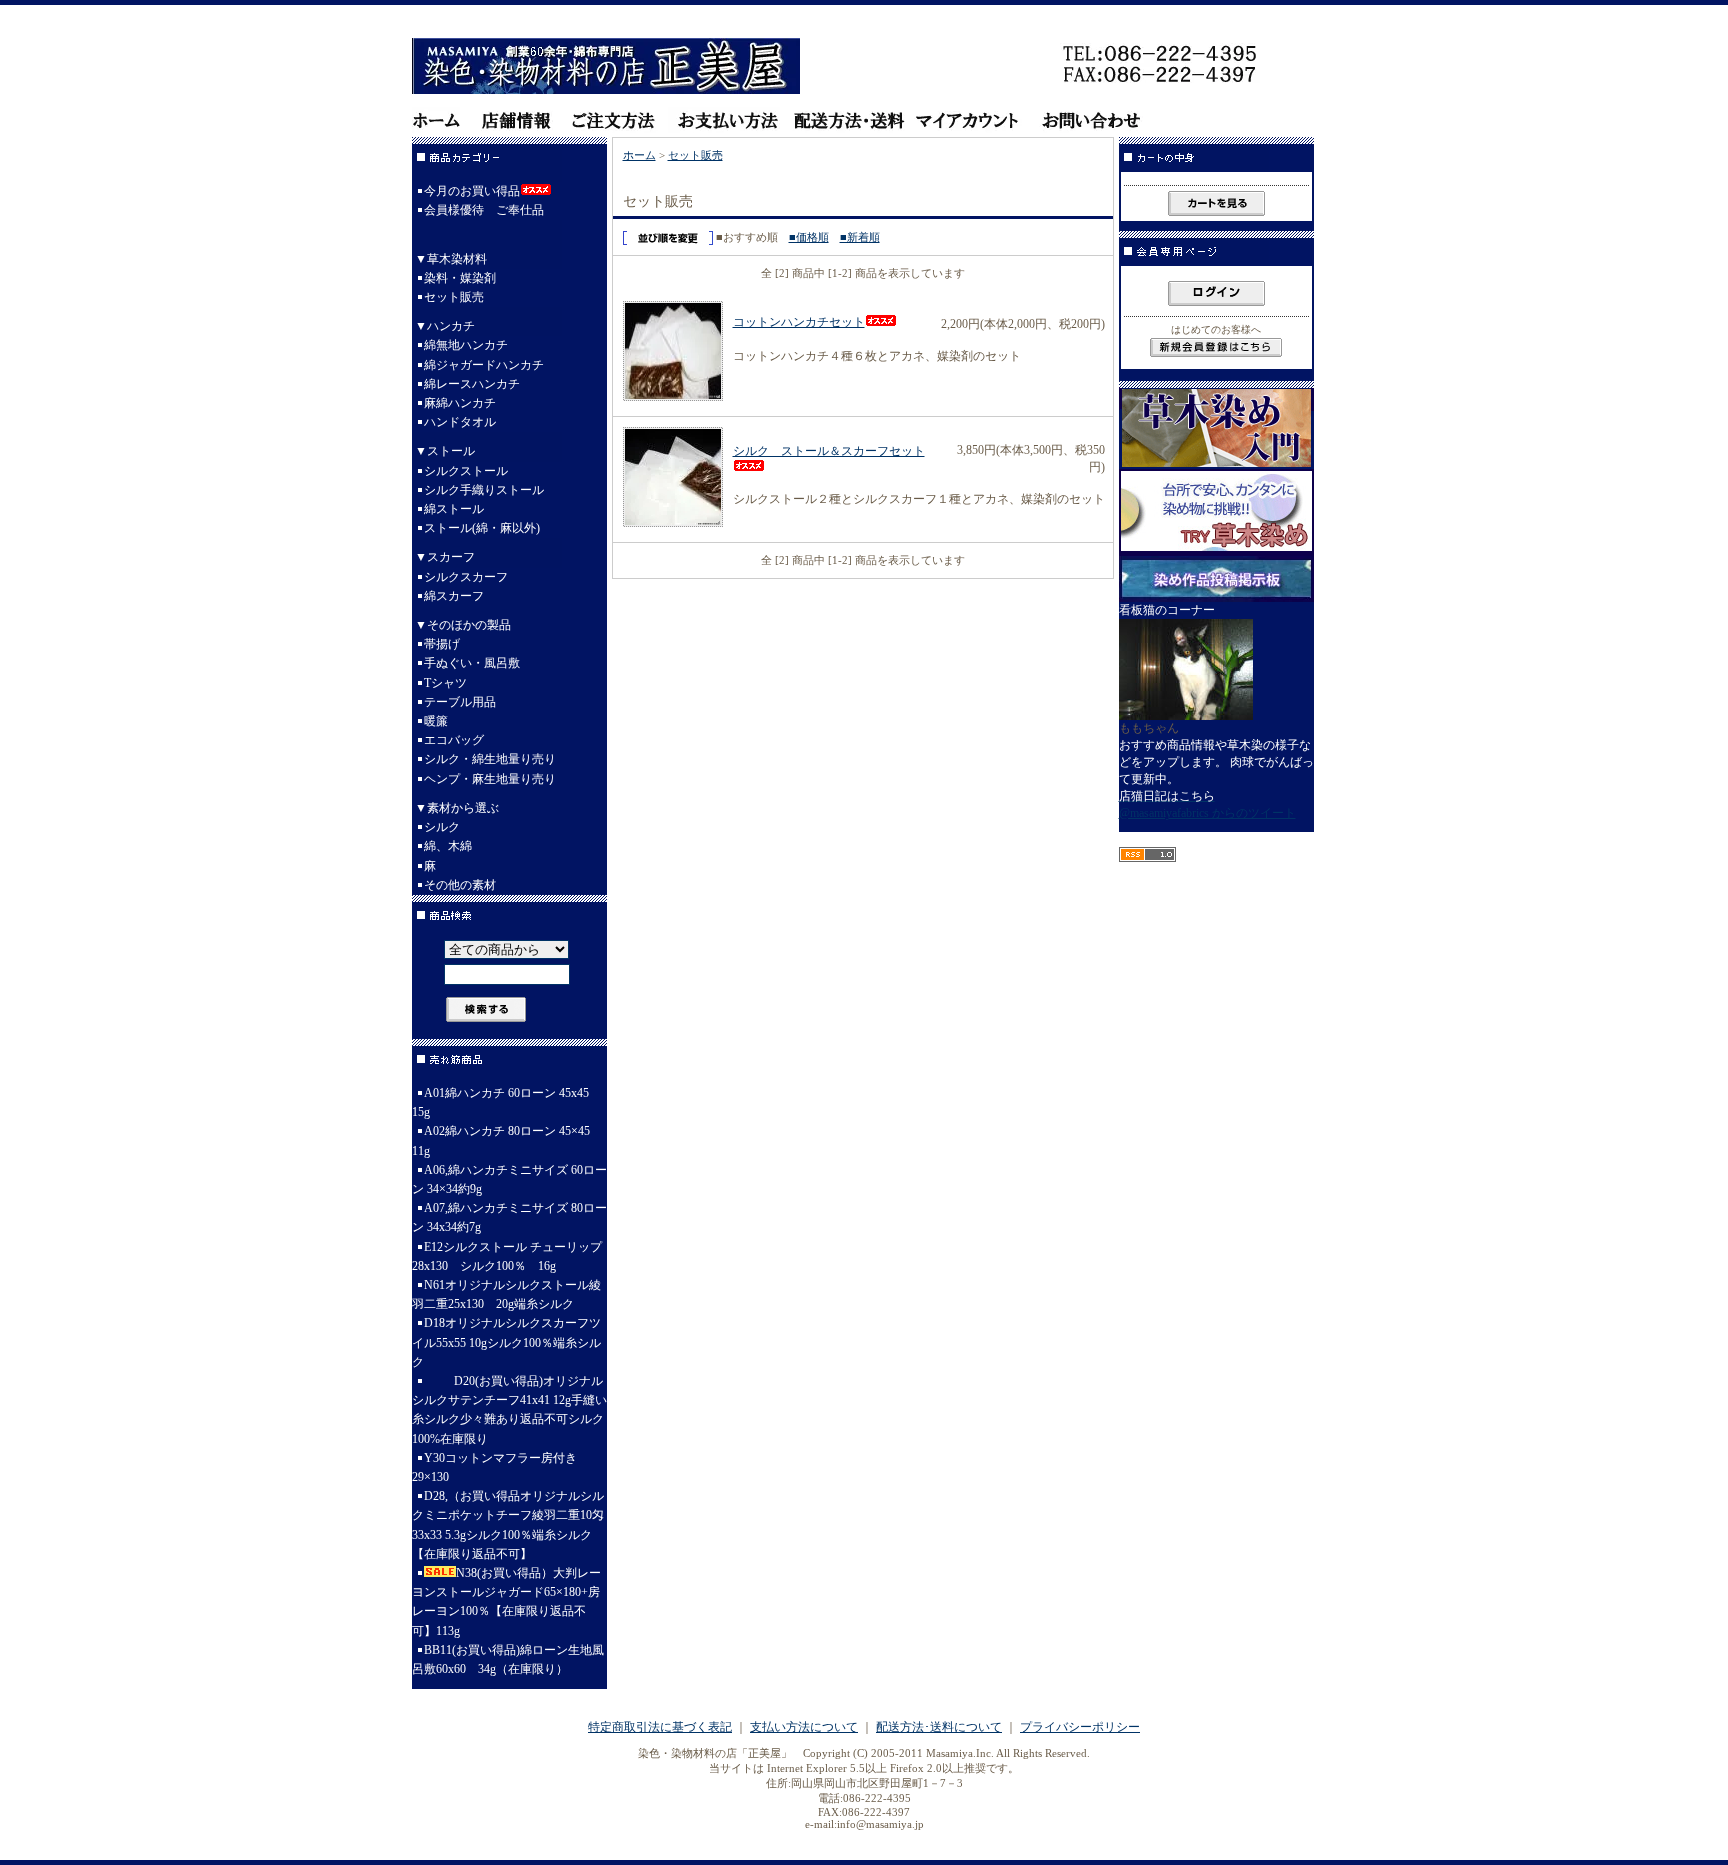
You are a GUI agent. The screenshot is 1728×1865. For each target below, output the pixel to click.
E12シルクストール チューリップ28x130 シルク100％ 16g (507, 1256)
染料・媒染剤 (460, 278)
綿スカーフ (454, 596)
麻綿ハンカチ (460, 403)
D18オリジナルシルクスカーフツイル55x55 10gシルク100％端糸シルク (506, 1342)
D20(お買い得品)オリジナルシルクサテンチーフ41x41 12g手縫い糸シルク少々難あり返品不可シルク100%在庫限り (509, 1410)
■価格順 (809, 237)
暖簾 (436, 721)
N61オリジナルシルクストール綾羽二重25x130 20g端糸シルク (506, 1294)
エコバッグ (454, 740)
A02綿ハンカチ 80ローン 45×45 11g (501, 1140)
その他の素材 (460, 885)
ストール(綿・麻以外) (482, 528)
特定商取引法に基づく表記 (660, 1727)
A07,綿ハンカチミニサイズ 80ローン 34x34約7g (509, 1217)
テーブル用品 (460, 702)
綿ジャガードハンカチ (484, 365)
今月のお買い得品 (472, 191)
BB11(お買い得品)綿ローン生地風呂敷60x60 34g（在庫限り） (508, 1659)
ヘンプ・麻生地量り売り (490, 779)
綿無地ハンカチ (466, 345)
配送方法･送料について (939, 1727)
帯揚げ (442, 644)
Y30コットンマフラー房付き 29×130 (494, 1467)
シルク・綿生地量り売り (490, 759)
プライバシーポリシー (1080, 1727)
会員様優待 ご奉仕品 (484, 210)
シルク (442, 827)
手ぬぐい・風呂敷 (472, 663)
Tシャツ (445, 683)
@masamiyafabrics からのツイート (1207, 813)
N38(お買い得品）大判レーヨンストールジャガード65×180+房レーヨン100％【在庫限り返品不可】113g (506, 1602)
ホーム (639, 155)
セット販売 (454, 297)
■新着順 (860, 237)
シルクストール (466, 471)
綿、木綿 (448, 846)
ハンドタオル (460, 422)
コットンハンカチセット (799, 322)
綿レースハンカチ (472, 384)
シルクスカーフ (466, 577)
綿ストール (454, 509)
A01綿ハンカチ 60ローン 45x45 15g (500, 1102)
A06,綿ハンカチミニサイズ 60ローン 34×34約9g (509, 1179)
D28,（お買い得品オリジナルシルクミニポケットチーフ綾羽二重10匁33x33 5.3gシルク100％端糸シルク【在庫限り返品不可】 (508, 1525)
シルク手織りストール (484, 490)
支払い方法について (804, 1727)
